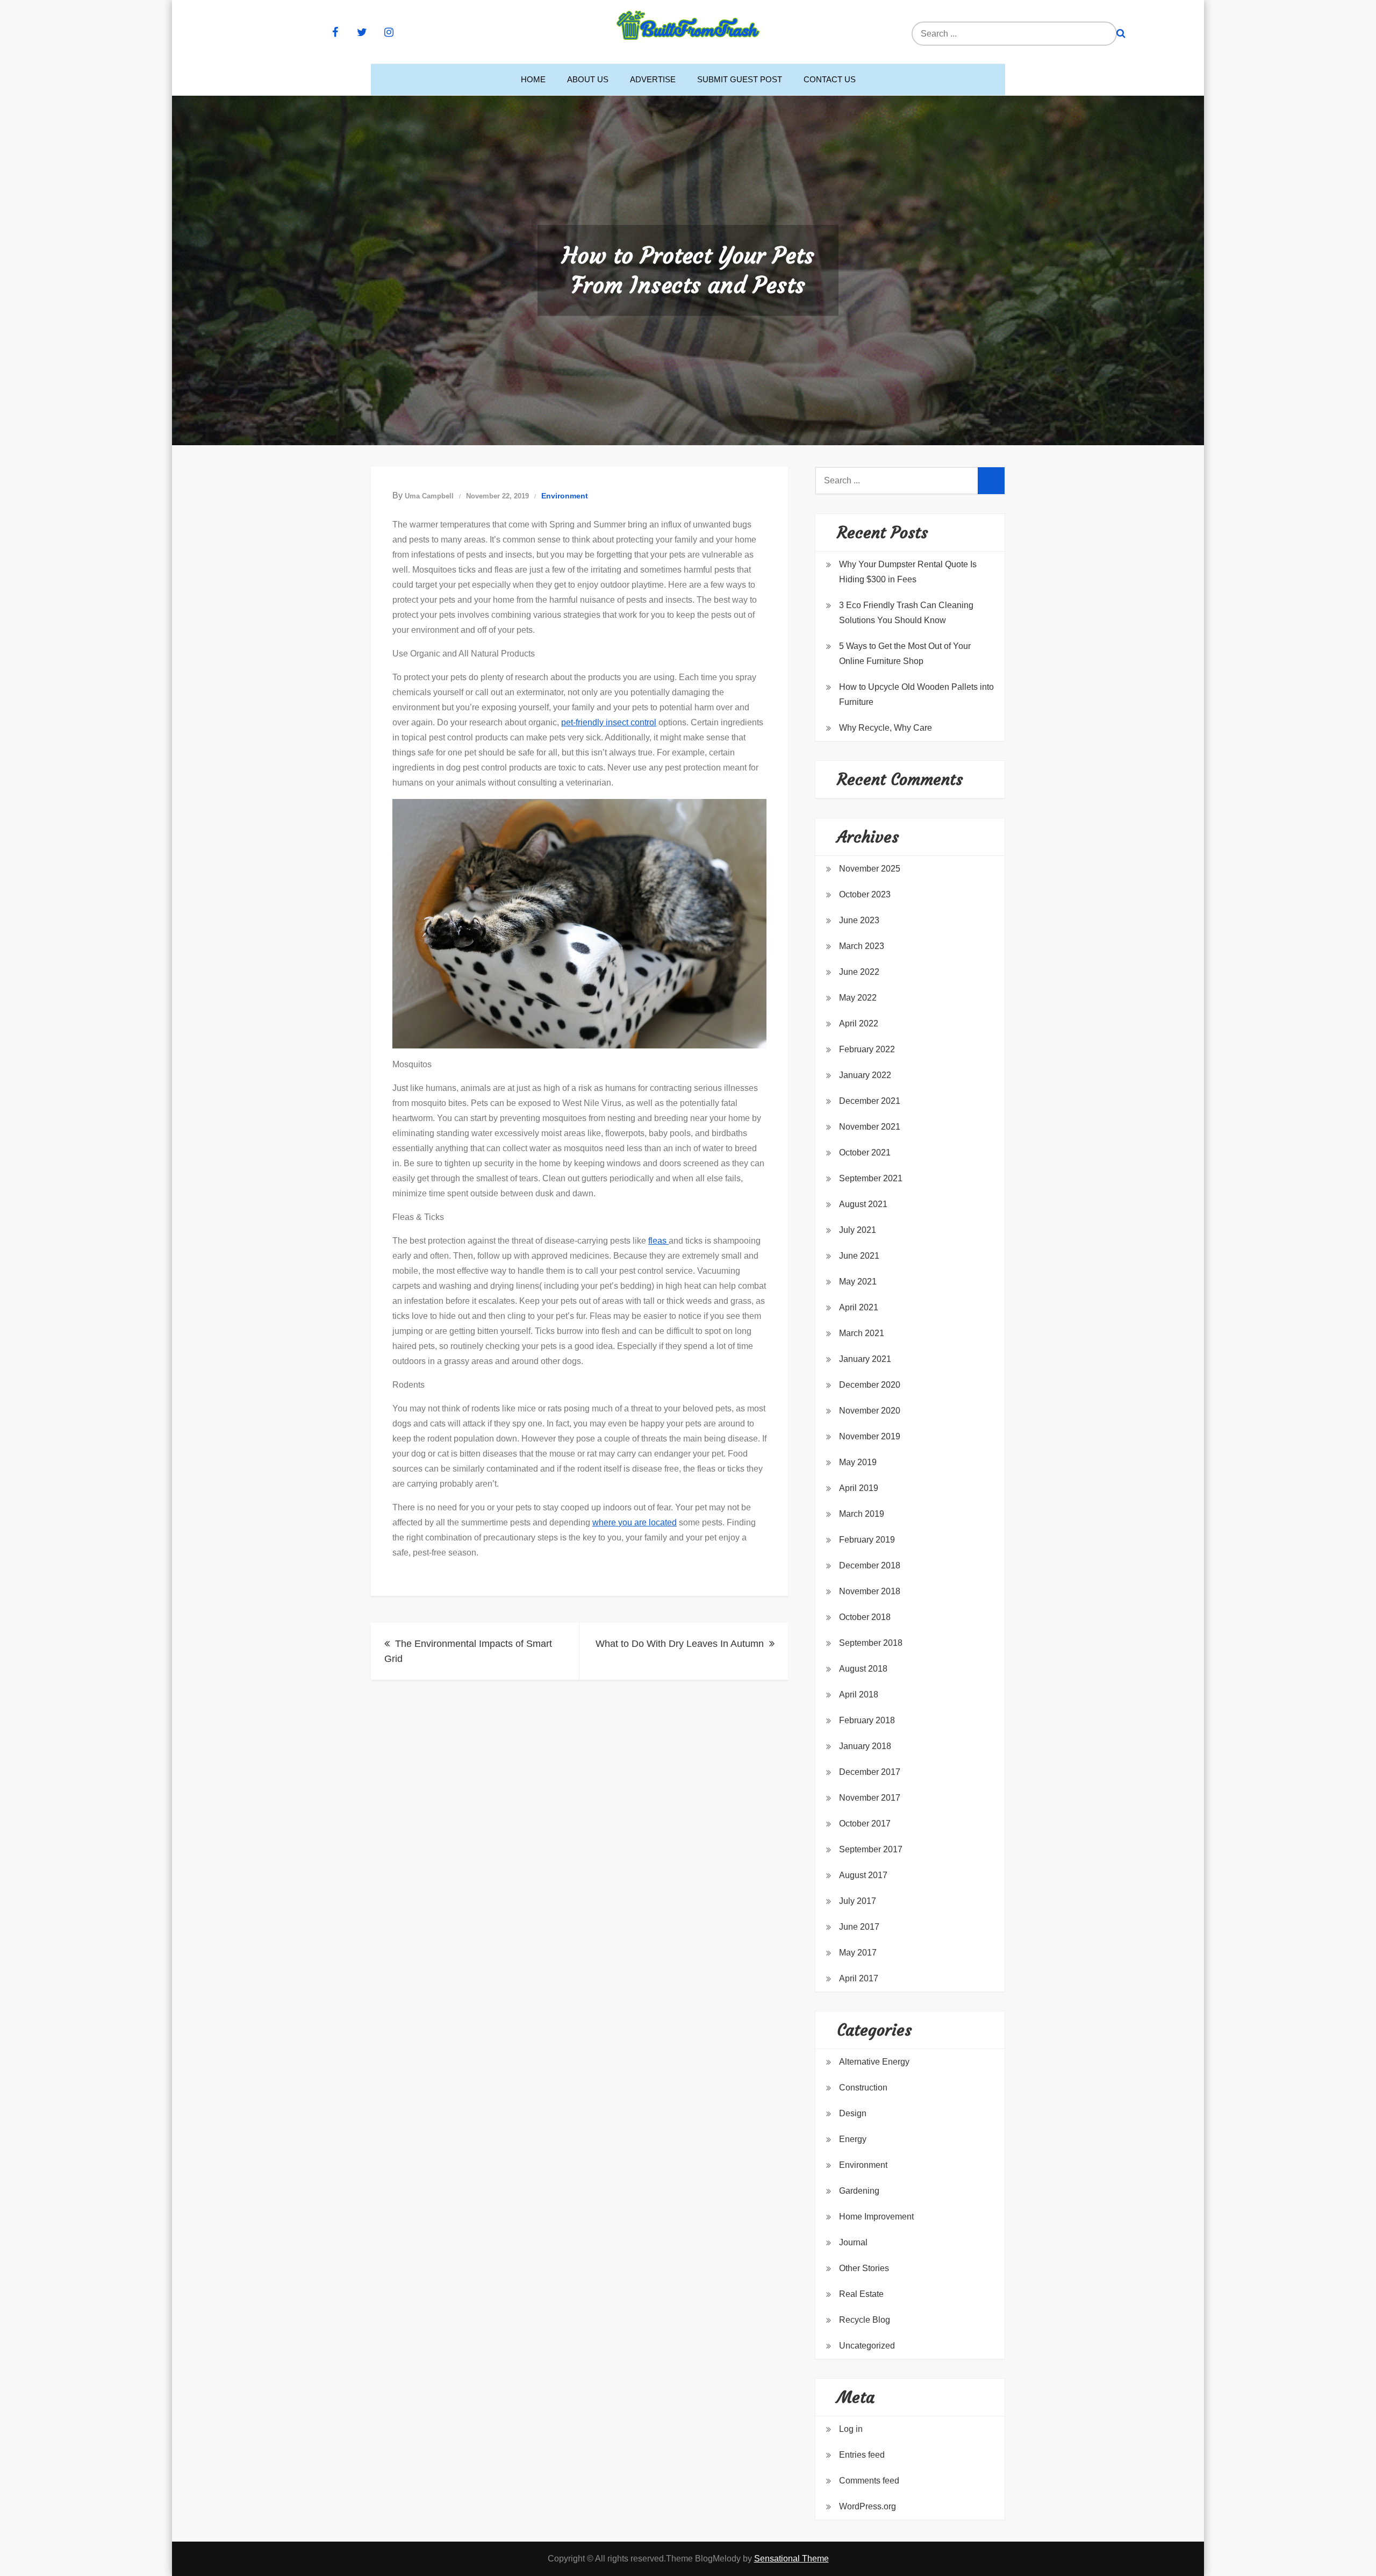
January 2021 (865, 1359)
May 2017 (858, 1953)
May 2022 (858, 998)
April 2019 (859, 1488)
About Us (588, 79)
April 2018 (859, 1694)
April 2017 (859, 1978)
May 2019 (858, 1462)
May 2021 (858, 1282)
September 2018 (871, 1643)
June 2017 (859, 1927)
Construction (863, 2088)
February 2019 (867, 1540)
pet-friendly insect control (609, 722)
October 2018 (865, 1617)
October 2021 (865, 1153)
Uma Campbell (429, 496)
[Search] (1121, 34)
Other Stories (864, 2268)
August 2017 (863, 1875)
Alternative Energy (874, 2062)
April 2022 (859, 1023)
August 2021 (863, 1204)
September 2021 (871, 1178)
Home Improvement (876, 2217)
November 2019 (870, 1436)
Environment (565, 496)
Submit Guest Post (740, 79)
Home (533, 79)
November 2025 (870, 869)
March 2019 (862, 1514)
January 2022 (865, 1075)
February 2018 (867, 1720)
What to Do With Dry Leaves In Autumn (680, 1644)
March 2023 (862, 946)
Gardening (859, 2191)
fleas (658, 1241)
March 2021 (862, 1333)
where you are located (635, 1522)
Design (853, 2113)
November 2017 (870, 1798)
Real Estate (861, 2294)
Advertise (653, 79)
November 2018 (870, 1591)
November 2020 (870, 1411)
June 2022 (859, 972)
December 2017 (870, 1772)
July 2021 (858, 1230)
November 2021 (870, 1127)
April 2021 (859, 1307)
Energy (853, 2139)
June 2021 (859, 1256)
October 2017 (865, 1824)
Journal (853, 2242)
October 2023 (865, 894)
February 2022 (867, 1049)
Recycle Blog (865, 2320)
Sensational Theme (791, 2559)
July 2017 (858, 1901)
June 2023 (859, 920)
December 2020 (870, 1385)
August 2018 (863, 1669)
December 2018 (870, 1565)
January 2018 (865, 1746)
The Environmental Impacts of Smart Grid (468, 1651)
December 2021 (870, 1101)
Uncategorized (867, 2346)
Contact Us (830, 79)
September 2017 (871, 1849)
